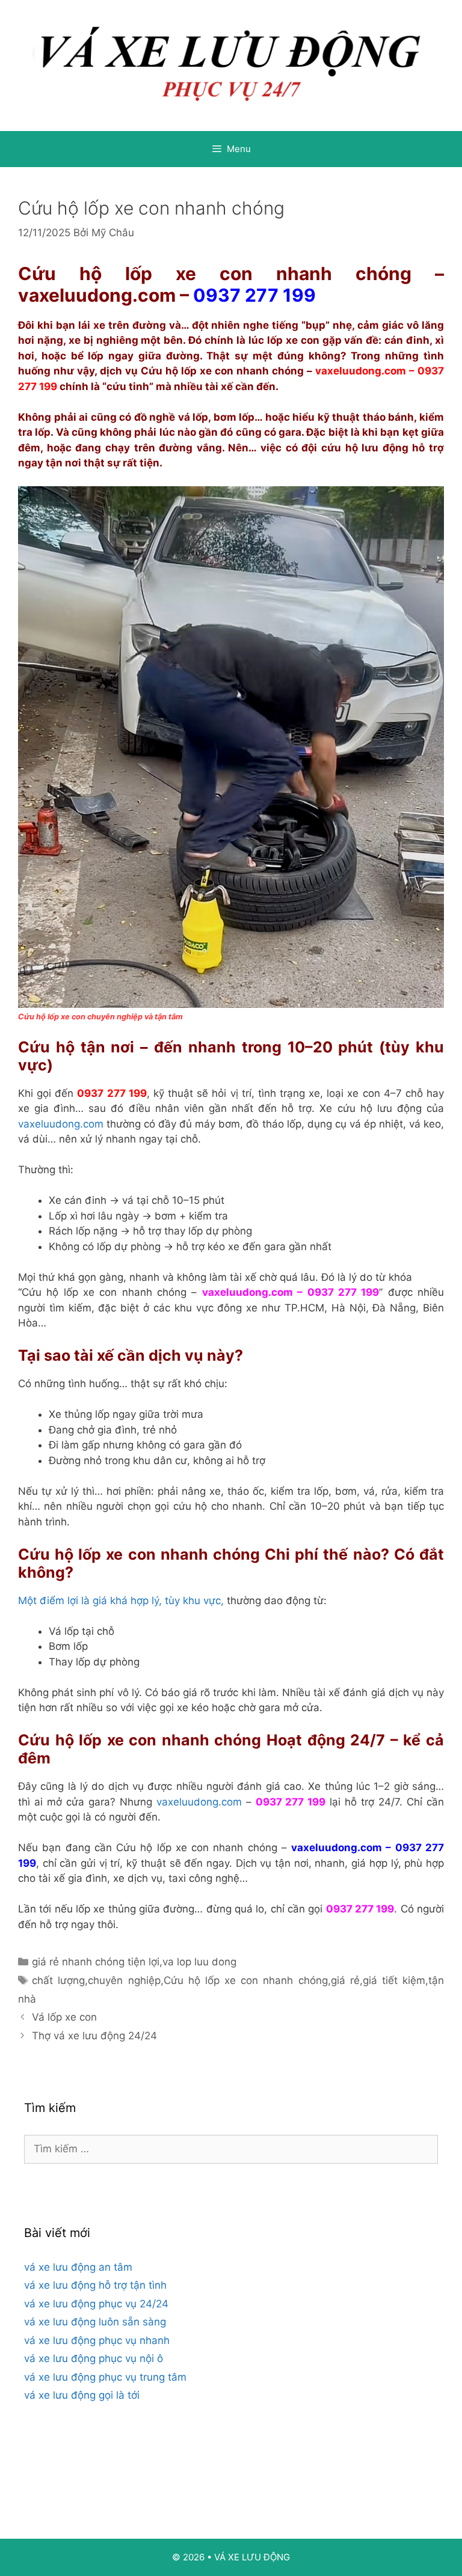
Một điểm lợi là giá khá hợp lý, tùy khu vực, (121, 1601)
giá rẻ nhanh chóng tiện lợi (96, 1962)
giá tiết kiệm (394, 1980)
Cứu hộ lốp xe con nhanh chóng (246, 1980)
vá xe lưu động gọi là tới (82, 2395)
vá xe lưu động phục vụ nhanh (97, 2340)
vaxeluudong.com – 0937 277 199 (291, 1292)
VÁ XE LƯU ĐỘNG (252, 2557)
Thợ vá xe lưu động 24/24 (94, 2036)
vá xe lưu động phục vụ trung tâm (105, 2377)
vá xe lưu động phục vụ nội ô (94, 2358)
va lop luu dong (199, 1962)
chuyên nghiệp (124, 1980)
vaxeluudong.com (97, 295)
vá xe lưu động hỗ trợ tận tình (95, 2285)
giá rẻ (345, 1980)
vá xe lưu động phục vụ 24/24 (96, 2304)
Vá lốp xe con (64, 2017)
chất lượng (58, 1980)
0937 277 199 (254, 295)
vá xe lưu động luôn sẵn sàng (95, 2322)
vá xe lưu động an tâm (78, 2267)
